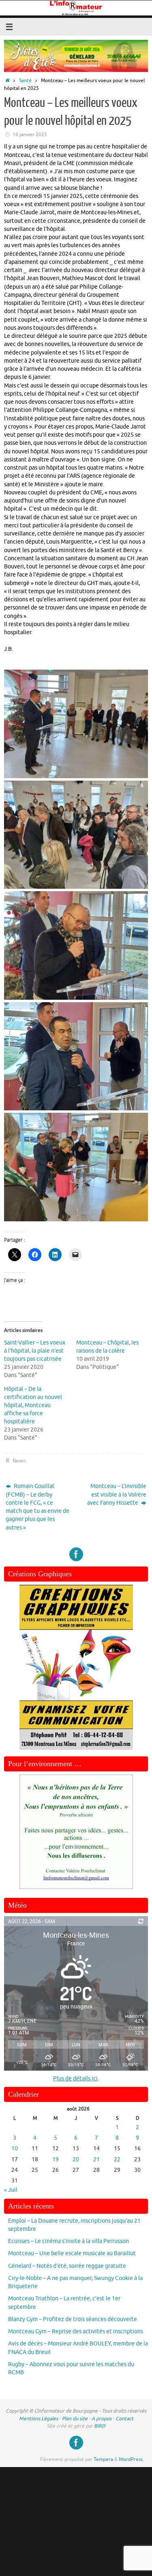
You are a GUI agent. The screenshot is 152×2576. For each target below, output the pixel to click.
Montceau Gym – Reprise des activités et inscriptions (76, 2331)
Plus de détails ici (75, 2079)
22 (117, 2159)
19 (56, 2159)
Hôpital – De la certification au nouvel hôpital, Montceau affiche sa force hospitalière (33, 1405)
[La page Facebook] (76, 1554)
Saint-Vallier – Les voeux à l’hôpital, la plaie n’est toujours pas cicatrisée (35, 1351)
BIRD (100, 2426)
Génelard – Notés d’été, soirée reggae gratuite (67, 2266)
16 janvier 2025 (30, 135)
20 (76, 2159)
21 (96, 2159)
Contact (124, 2419)
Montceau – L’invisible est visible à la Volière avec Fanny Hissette (117, 1495)
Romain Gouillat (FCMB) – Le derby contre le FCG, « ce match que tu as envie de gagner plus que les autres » (37, 1507)
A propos (102, 2419)
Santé (25, 80)
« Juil (11, 2190)
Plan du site (75, 2419)
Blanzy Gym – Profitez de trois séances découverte (73, 2319)
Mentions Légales (39, 2419)
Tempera (103, 2459)
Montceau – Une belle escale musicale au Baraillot (72, 2253)
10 (15, 2148)
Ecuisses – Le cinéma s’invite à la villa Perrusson (69, 2241)
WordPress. (131, 2459)
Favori (19, 1461)
